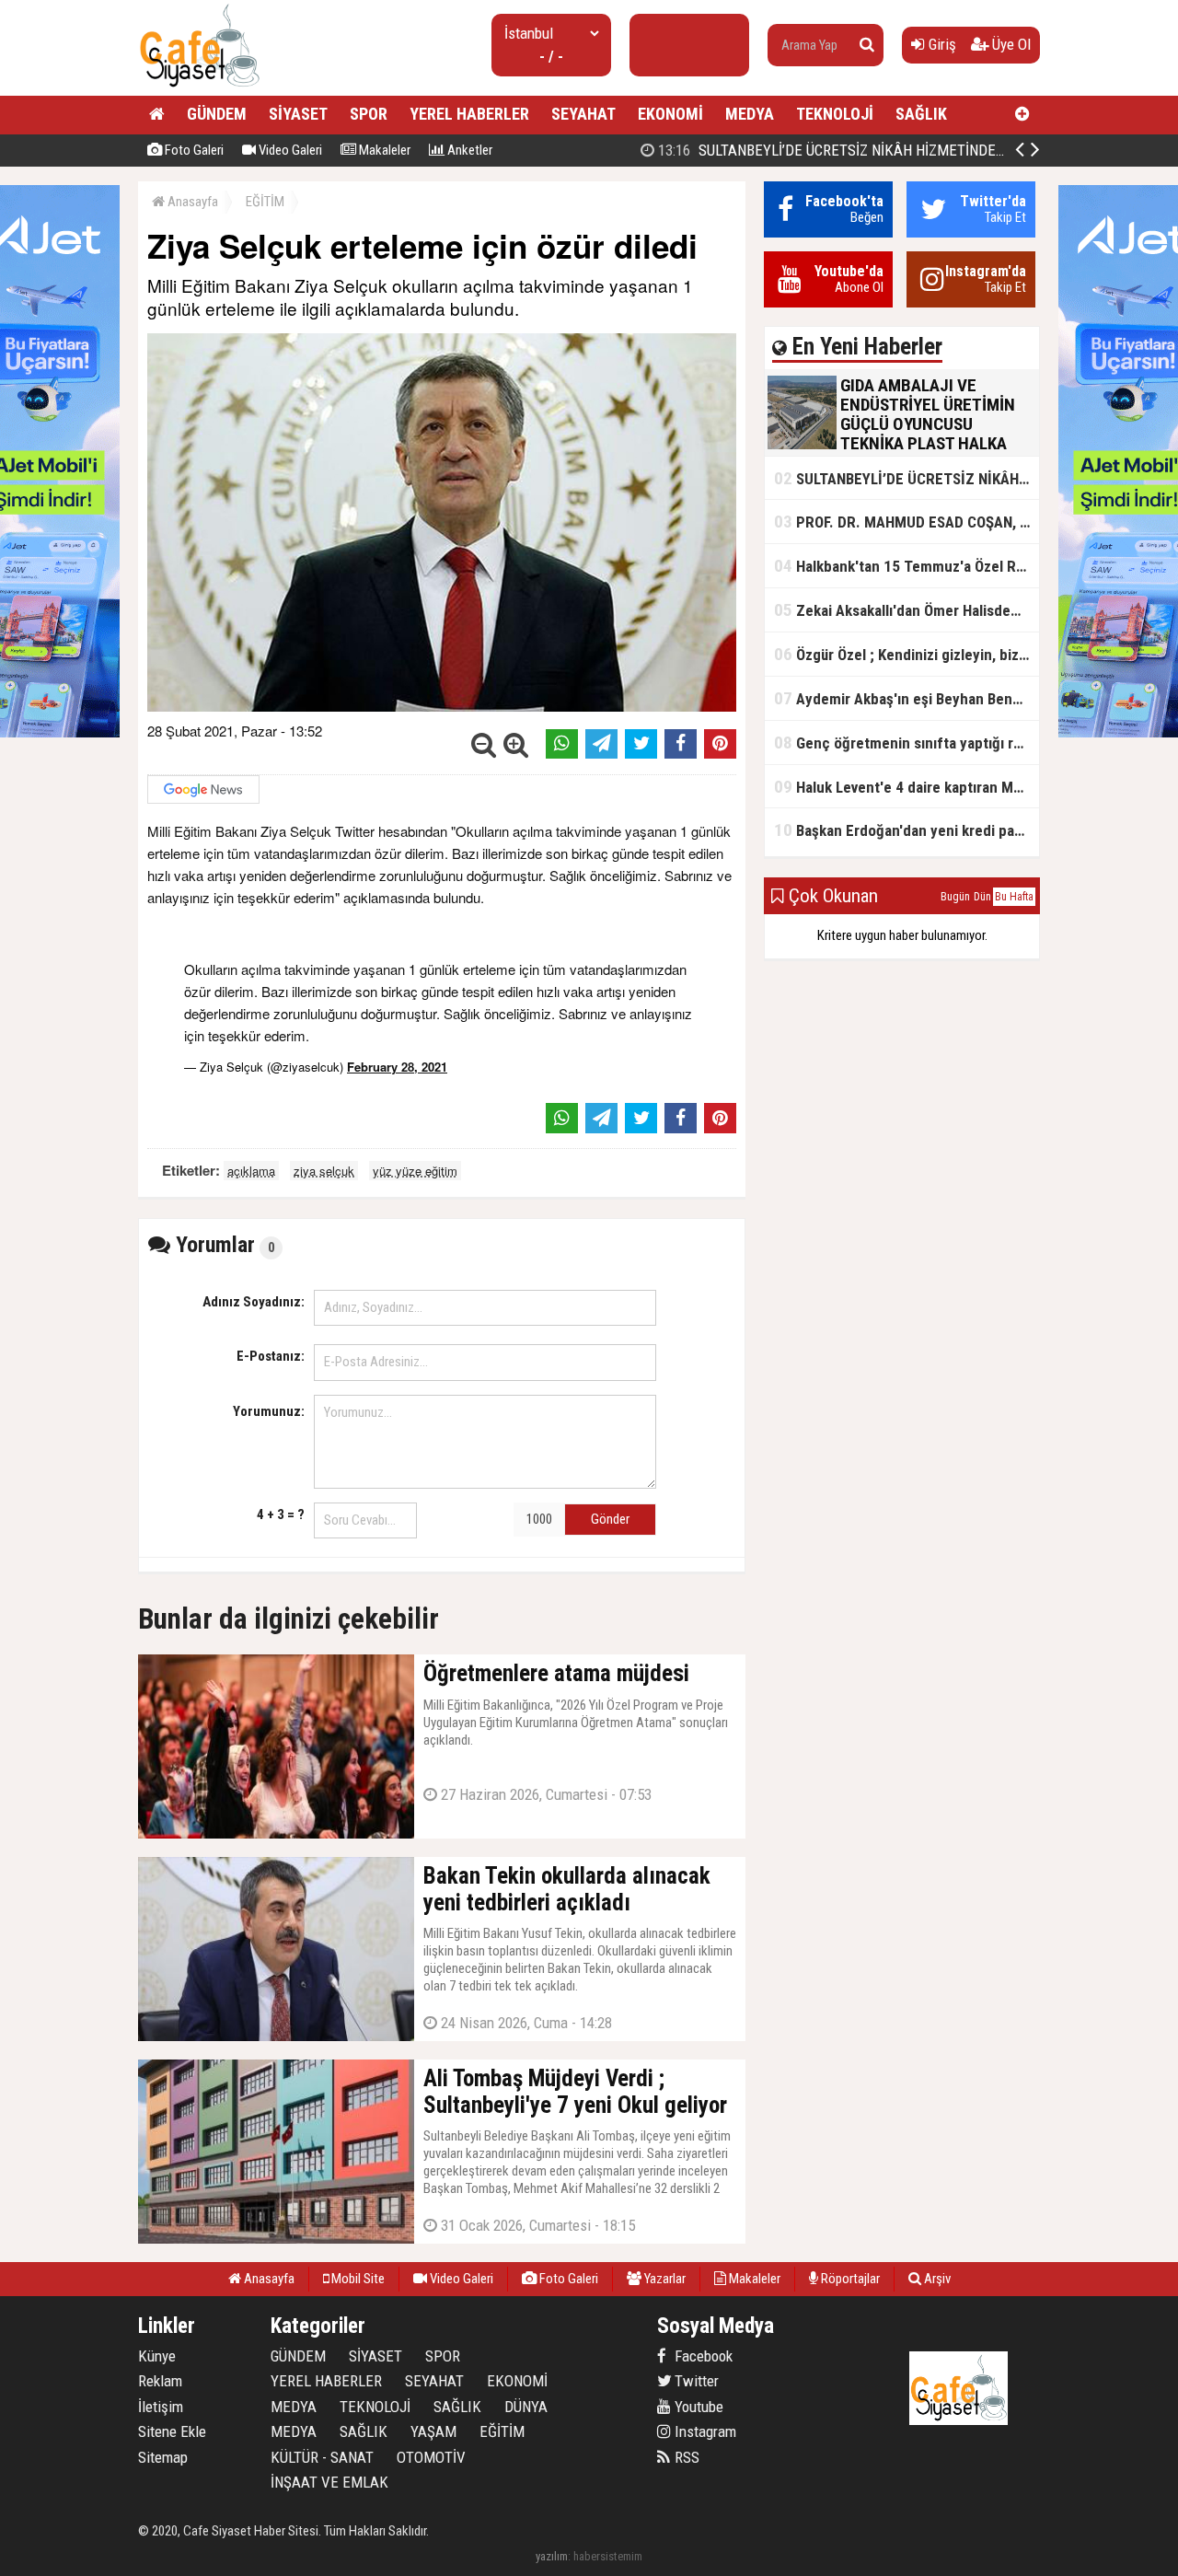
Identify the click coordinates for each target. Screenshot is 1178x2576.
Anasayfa (191, 202)
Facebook (702, 2356)
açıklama (251, 1171)
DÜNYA (526, 2407)
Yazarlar (664, 2279)
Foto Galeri (193, 150)
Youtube (697, 2407)
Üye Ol (1010, 44)
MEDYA (750, 114)
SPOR (369, 114)
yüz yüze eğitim (415, 1171)
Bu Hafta (1014, 897)
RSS (685, 2457)
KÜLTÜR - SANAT (322, 2457)
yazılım (552, 2556)
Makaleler (383, 150)
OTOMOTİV (431, 2457)
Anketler (468, 150)
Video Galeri (289, 150)
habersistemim (608, 2556)
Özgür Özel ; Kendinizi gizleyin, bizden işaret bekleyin (907, 654)
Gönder (610, 1519)
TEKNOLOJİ (835, 114)
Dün (982, 897)
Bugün (955, 897)
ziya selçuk (324, 1171)
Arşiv (936, 2279)
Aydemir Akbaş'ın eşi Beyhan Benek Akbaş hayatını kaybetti (907, 698)
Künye (157, 2356)
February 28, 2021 (397, 1067)
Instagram (704, 2431)
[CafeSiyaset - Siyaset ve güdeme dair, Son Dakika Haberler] (199, 88)
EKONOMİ (670, 114)
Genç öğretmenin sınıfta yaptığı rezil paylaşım (907, 743)
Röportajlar (849, 2279)
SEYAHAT (583, 114)
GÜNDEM (217, 114)
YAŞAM (433, 2431)
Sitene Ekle (172, 2431)
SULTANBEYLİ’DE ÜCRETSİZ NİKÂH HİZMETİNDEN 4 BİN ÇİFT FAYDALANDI (906, 150)
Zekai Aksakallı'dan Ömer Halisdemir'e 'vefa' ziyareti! (907, 610)
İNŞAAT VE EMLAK (329, 2482)
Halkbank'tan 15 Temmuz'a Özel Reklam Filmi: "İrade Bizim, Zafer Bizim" (907, 566)
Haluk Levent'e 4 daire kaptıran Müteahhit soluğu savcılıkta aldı (907, 787)
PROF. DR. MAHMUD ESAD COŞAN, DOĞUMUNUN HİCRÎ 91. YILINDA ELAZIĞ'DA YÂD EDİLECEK (907, 522)
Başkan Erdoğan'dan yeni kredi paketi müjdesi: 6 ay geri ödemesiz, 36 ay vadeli (907, 830)
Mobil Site (357, 2279)
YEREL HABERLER (469, 114)
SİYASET (298, 114)
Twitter (695, 2381)
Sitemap (163, 2457)
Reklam (160, 2381)
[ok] (867, 45)
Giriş (941, 44)
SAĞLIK (921, 114)
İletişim (161, 2407)
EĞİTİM (265, 202)
